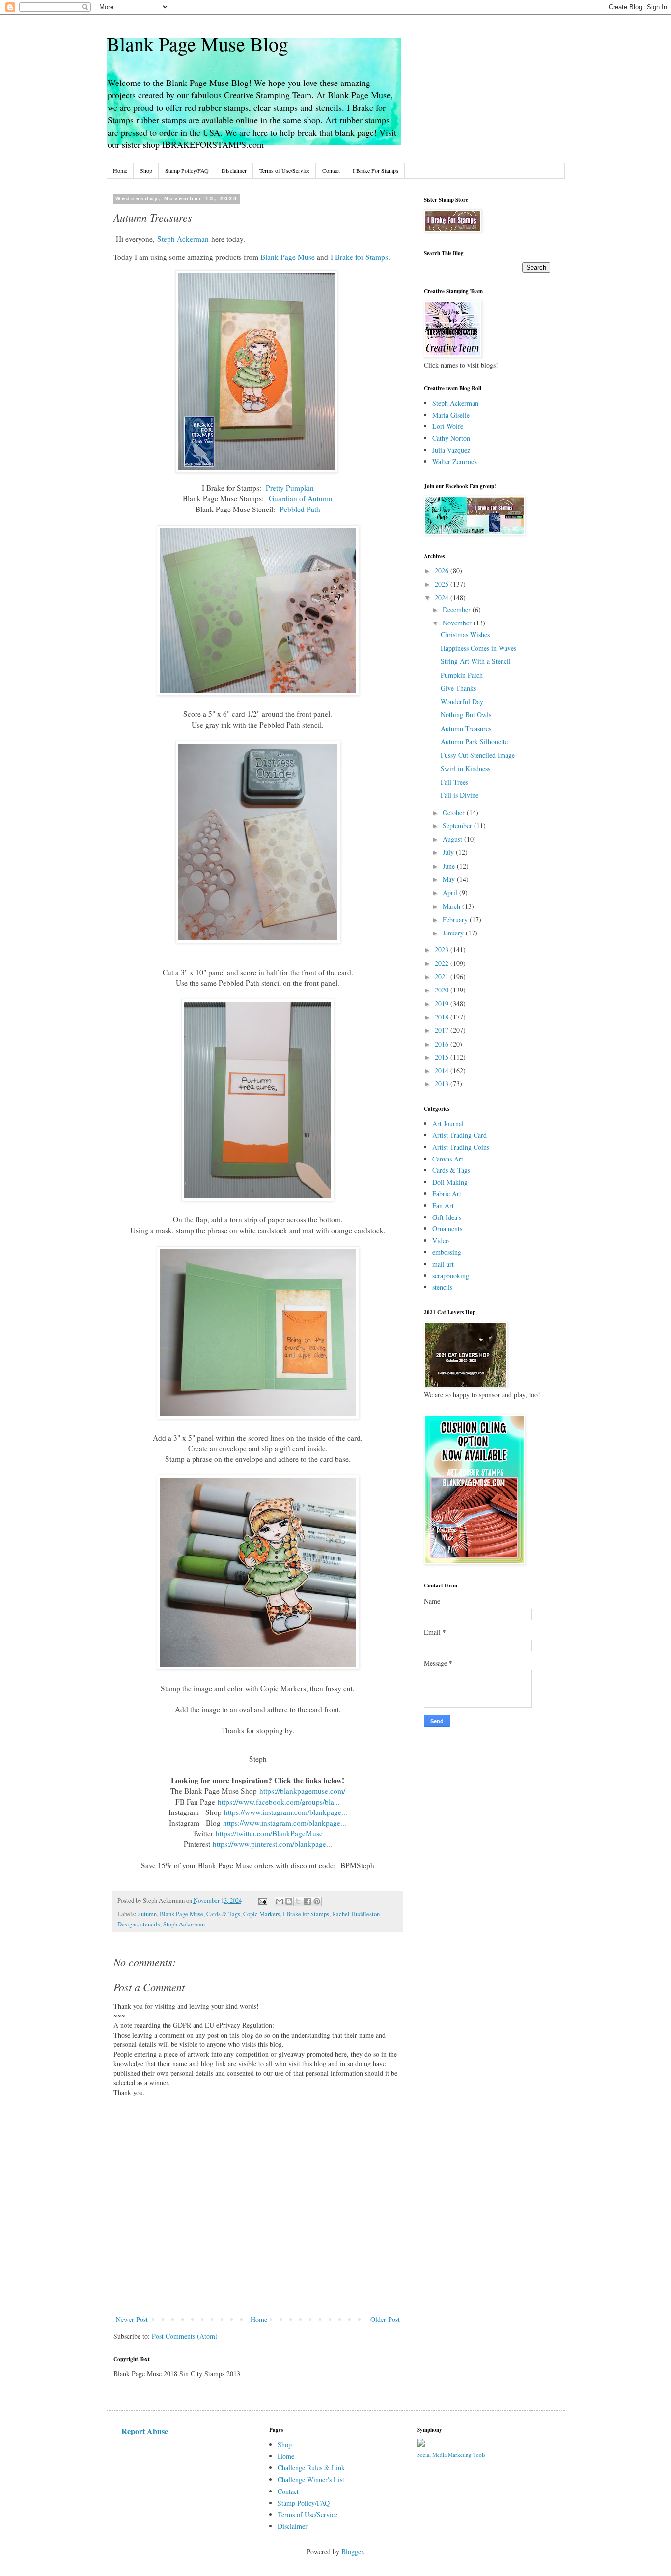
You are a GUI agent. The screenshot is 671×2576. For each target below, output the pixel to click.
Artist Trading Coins (461, 1147)
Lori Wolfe (448, 426)
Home (120, 170)
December (458, 609)
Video (441, 1240)
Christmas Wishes (465, 635)
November (458, 623)
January (454, 933)
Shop (146, 170)
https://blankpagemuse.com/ (302, 1791)
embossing (447, 1252)
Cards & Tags (223, 1914)
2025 (443, 584)
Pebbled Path (300, 509)
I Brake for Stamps (359, 257)
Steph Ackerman (183, 239)
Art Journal (448, 1123)
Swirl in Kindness (465, 769)
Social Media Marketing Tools (451, 2454)
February (456, 920)
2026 (443, 571)
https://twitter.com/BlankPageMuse (269, 1833)
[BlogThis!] (289, 1901)
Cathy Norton (451, 438)
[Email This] (280, 1901)
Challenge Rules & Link (311, 2468)
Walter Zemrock (455, 462)
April (451, 892)
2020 (443, 990)
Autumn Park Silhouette (474, 742)
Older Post (385, 2319)
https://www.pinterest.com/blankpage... (272, 1844)
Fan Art (443, 1205)
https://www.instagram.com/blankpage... (286, 1812)
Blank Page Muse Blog (197, 43)
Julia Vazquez (451, 450)
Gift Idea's (447, 1217)
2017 (443, 1030)
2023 (443, 949)
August (453, 839)
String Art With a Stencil (476, 661)
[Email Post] (262, 1901)
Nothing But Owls (466, 715)
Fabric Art (447, 1194)
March (452, 906)
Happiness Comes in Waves (478, 648)
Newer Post (132, 2319)
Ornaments (447, 1229)
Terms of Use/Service (284, 170)
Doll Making (450, 1182)
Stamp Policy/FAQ (187, 170)
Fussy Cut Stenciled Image (478, 755)
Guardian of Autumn (301, 498)
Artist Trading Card (460, 1135)
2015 (443, 1057)
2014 (443, 1070)
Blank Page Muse (288, 257)
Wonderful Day (462, 701)
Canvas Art (448, 1159)
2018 (443, 1017)
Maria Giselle (451, 415)
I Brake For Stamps (376, 170)
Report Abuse (145, 2431)
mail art (443, 1264)
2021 (443, 977)
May (450, 879)
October (455, 812)
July (449, 852)
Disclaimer (234, 170)
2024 (443, 598)
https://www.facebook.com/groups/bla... (279, 1802)
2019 (443, 1004)
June (450, 866)
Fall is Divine (460, 795)
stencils (150, 1924)
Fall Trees (454, 782)
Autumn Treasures (466, 728)
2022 (443, 963)
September (458, 826)
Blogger (352, 2552)
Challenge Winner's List (311, 2479)
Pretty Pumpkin (290, 488)
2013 (443, 1084)
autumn (147, 1914)
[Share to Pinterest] (317, 1901)
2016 (443, 1044)
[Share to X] (298, 1901)
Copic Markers (262, 1914)
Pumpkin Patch (462, 675)
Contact (331, 170)
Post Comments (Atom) (185, 2336)
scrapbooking (451, 1276)
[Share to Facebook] (308, 1901)
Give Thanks (458, 688)
